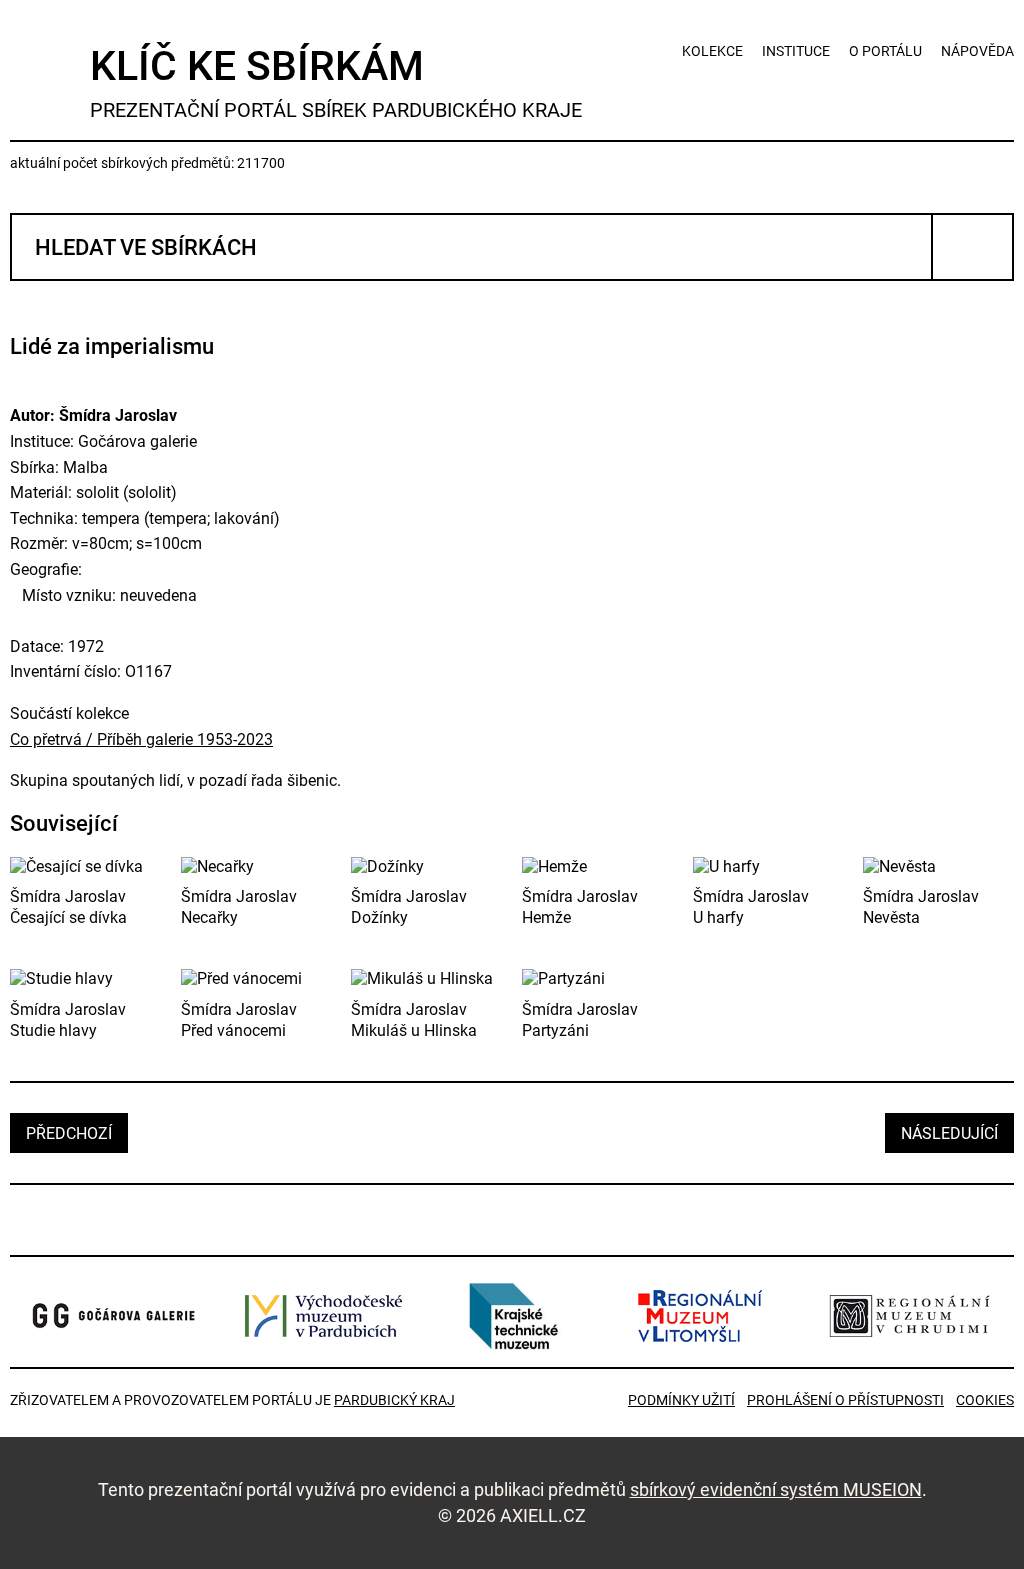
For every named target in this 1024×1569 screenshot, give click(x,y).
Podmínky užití (681, 1400)
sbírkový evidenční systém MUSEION (776, 1489)
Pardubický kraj (394, 1400)
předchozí (69, 1133)
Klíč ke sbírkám (336, 82)
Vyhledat (972, 247)
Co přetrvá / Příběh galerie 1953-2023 (141, 739)
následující (949, 1133)
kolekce (712, 51)
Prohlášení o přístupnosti (845, 1400)
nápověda (977, 51)
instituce (796, 51)
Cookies (985, 1400)
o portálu (885, 51)
